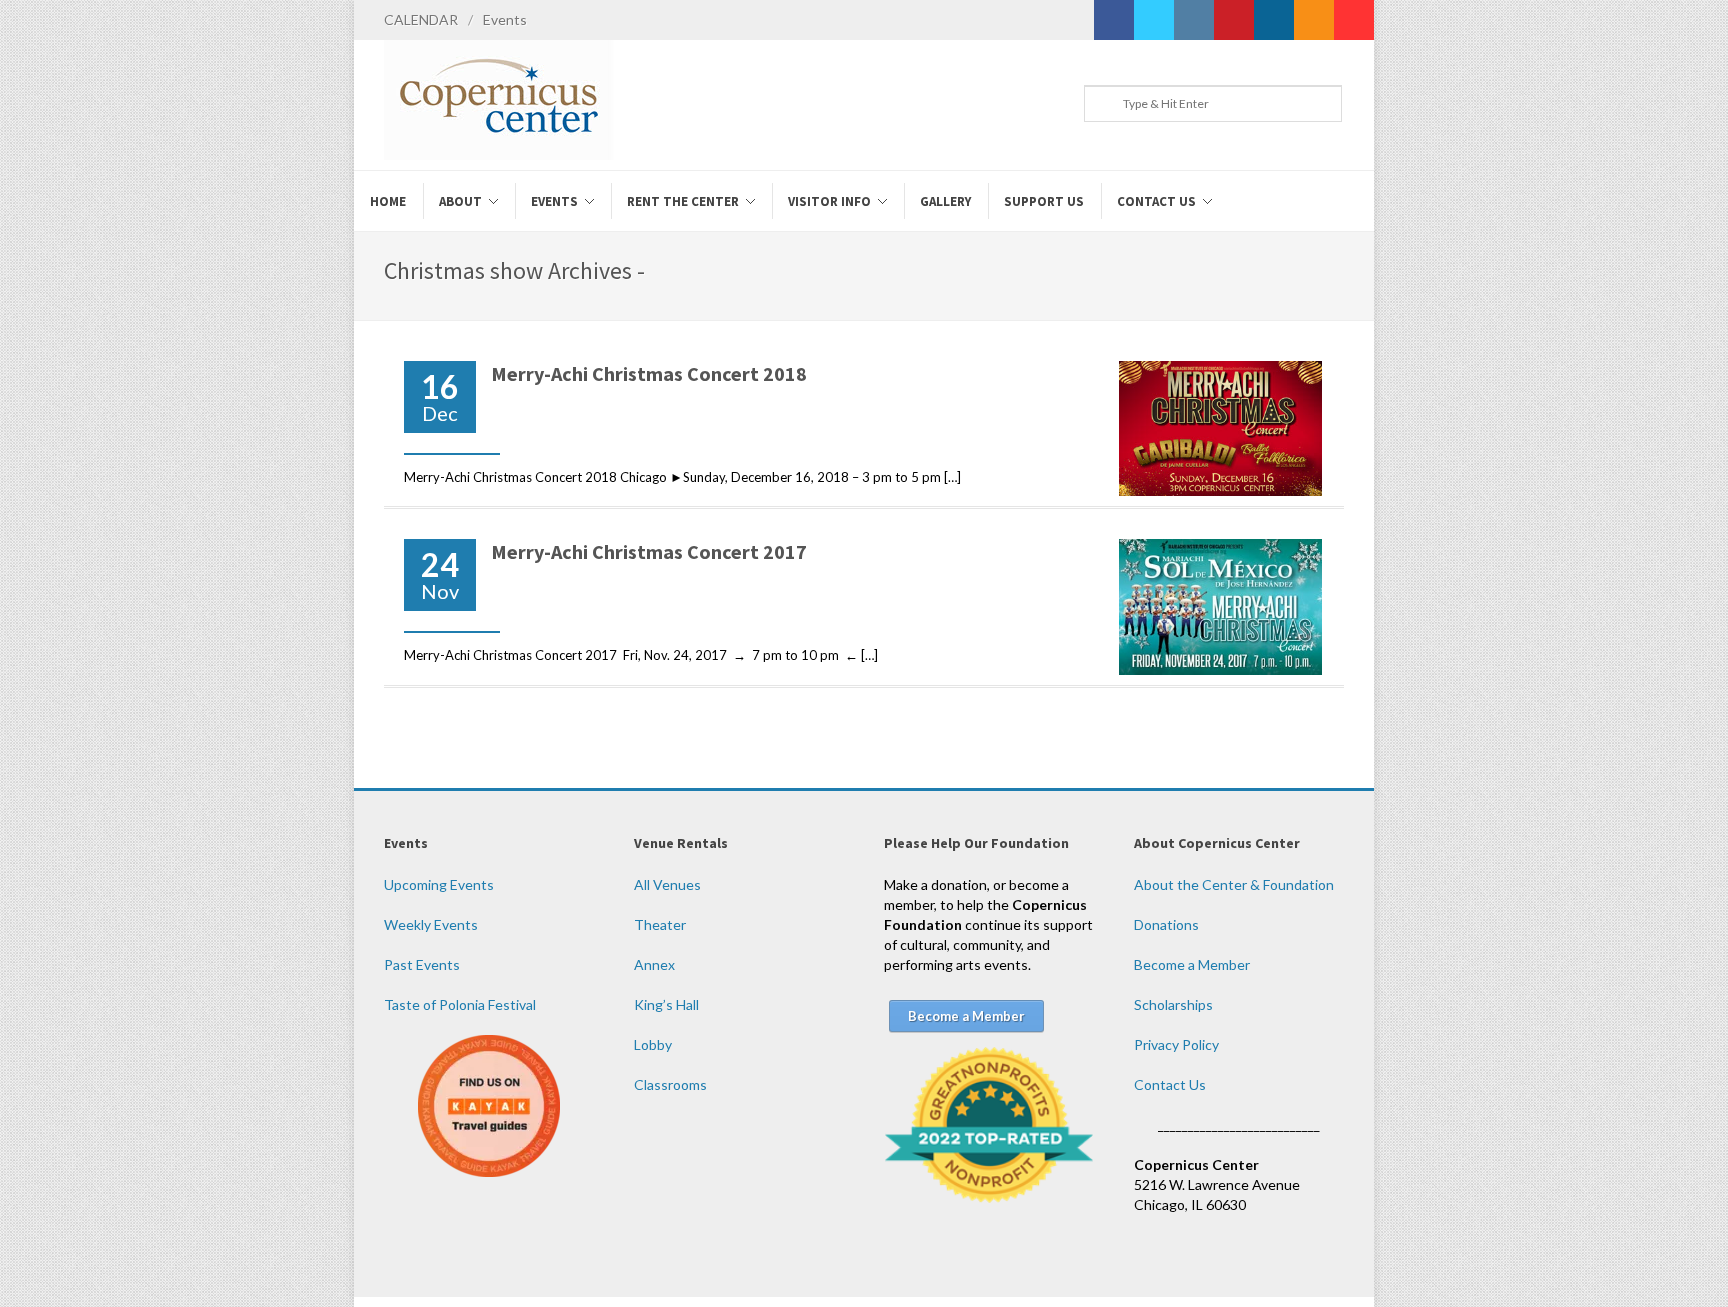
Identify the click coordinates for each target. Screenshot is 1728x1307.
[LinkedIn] (1274, 20)
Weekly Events (431, 924)
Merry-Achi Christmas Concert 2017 (649, 551)
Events (505, 19)
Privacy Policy (1176, 1044)
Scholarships (1173, 1004)
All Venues (667, 884)
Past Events (422, 964)
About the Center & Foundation (1234, 884)
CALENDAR (421, 19)
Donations (1166, 924)
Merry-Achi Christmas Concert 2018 (649, 373)
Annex (654, 964)
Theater (660, 924)
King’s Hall (666, 1004)
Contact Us (1170, 1084)
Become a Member (1192, 964)
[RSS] (1314, 20)
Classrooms (670, 1084)
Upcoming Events (439, 884)
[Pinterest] (1234, 20)
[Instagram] (1194, 20)
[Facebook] (1114, 20)
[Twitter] (1154, 20)
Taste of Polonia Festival (460, 1004)
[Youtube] (1354, 20)
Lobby (653, 1044)
